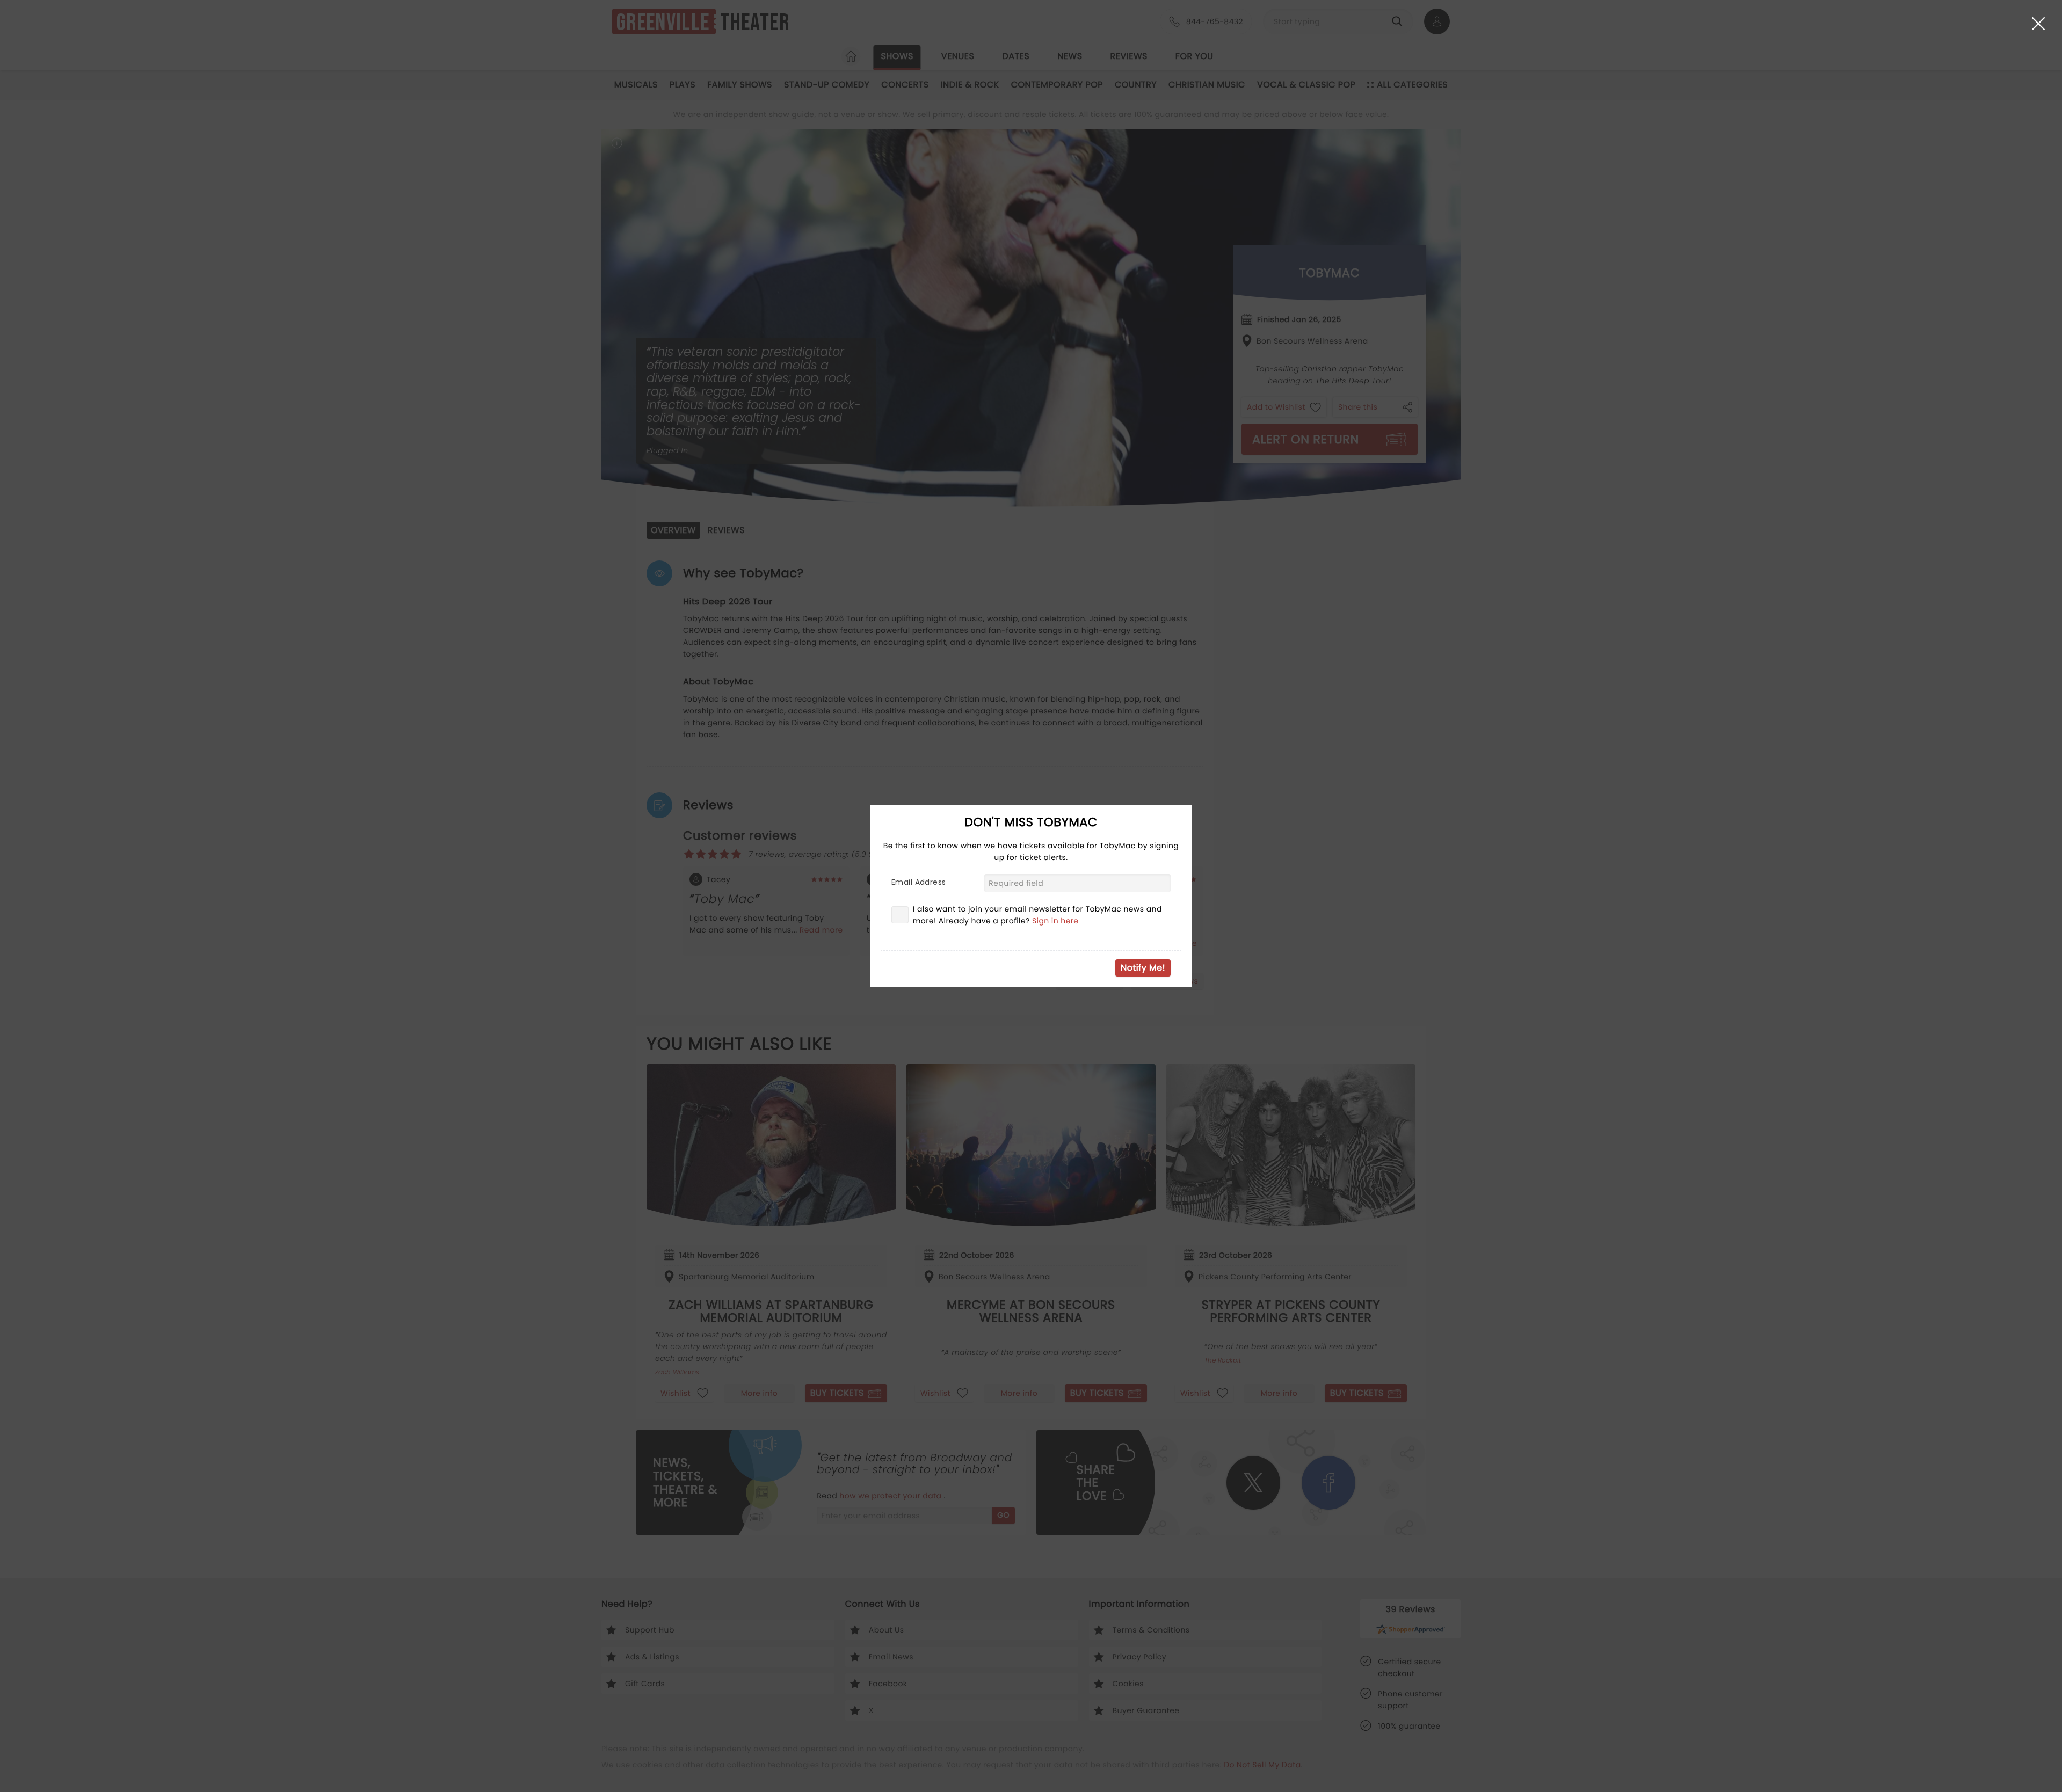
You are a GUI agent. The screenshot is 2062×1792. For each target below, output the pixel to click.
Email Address (919, 882)
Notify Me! (1143, 968)
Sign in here (1055, 921)
